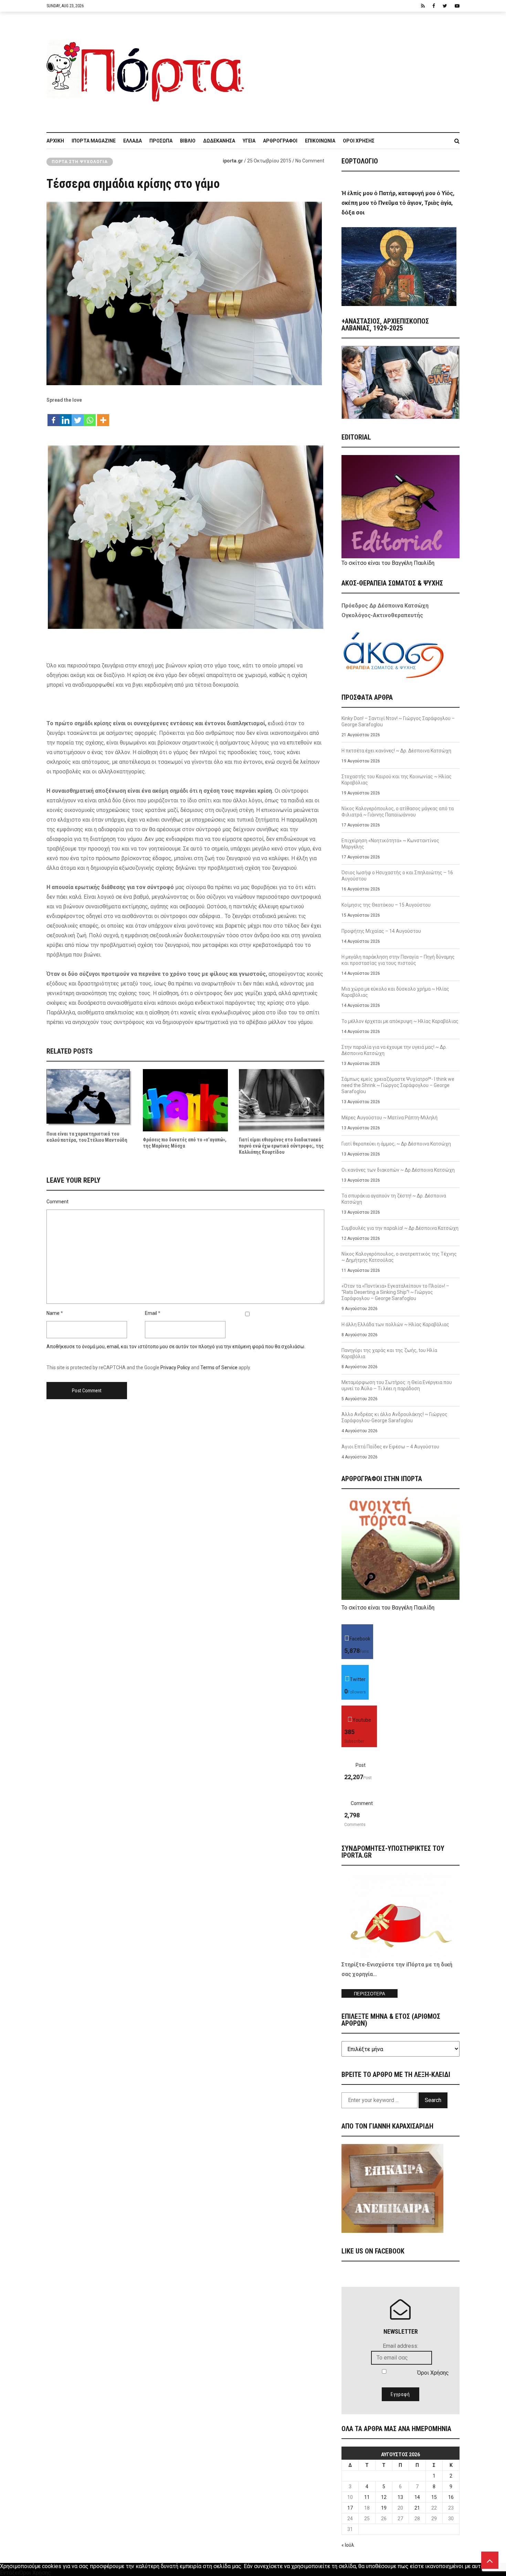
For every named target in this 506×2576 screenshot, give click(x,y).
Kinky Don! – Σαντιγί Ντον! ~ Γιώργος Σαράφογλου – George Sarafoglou (398, 721)
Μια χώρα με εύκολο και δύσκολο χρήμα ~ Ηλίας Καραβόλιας (395, 992)
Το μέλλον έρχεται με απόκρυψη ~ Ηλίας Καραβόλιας (400, 1021)
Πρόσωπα (161, 141)
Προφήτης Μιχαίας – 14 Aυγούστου (381, 931)
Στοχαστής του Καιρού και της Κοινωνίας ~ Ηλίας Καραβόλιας (397, 780)
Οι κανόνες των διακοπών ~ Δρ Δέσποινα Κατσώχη (398, 1170)
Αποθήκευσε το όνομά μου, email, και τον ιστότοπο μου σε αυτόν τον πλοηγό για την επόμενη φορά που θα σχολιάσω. (176, 1347)
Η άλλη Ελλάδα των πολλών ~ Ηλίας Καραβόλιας (395, 1324)
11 (367, 2497)
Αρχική (55, 141)
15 (434, 2497)
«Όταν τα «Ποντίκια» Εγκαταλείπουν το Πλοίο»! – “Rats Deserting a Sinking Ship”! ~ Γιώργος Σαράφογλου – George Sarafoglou (395, 1292)
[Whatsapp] (90, 417)
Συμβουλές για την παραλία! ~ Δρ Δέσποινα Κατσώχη (400, 1228)
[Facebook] (54, 417)
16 (451, 2497)
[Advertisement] (356, 68)
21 (417, 2508)
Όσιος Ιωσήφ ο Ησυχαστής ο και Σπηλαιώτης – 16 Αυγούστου (397, 876)
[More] (103, 417)
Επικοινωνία (320, 141)
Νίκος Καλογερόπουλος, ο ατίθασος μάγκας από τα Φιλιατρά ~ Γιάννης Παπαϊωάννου (398, 812)
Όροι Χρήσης (359, 141)
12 (384, 2497)
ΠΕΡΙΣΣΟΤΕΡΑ (370, 1994)
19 (384, 2508)
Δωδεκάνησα (219, 141)
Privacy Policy (175, 1368)
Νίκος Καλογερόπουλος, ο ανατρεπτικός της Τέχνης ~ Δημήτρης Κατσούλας (399, 1257)
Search (433, 2100)
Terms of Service (219, 1368)
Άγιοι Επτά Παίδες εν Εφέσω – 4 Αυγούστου (390, 1447)
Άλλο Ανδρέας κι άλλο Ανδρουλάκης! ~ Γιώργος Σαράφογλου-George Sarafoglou (394, 1417)
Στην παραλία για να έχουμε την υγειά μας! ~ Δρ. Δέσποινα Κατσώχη (394, 1050)
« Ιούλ (348, 2545)
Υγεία (249, 141)
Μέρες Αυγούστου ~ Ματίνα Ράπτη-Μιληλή (389, 1118)
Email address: (400, 2346)
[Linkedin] (66, 417)
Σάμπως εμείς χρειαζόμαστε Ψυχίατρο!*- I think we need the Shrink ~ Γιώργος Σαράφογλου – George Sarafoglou (398, 1085)
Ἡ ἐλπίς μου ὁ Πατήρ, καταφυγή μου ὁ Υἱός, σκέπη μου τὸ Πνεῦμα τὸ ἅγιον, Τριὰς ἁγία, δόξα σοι (398, 203)
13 (400, 2497)
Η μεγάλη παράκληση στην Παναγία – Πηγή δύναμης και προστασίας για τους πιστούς (398, 960)
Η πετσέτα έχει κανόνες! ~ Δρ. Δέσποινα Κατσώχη (396, 751)
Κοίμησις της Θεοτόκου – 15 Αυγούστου (386, 905)
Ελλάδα (133, 141)
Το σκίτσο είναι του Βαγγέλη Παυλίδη (388, 563)
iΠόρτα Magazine (94, 141)
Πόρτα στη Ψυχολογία (80, 162)
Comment (57, 1202)
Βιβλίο (188, 141)
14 (417, 2497)
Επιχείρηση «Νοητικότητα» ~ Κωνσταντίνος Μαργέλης (390, 844)
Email (151, 1313)
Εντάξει (10, 2573)
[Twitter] (78, 417)
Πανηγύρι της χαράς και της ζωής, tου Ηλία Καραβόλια (389, 1353)
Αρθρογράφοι (280, 141)
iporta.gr (233, 161)
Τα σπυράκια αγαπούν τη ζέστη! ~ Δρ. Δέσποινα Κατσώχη (394, 1199)
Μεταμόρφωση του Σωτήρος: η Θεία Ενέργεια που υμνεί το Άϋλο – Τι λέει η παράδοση (397, 1385)
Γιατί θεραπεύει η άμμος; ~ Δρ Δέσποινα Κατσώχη (396, 1144)
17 (350, 2508)
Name (53, 1313)
